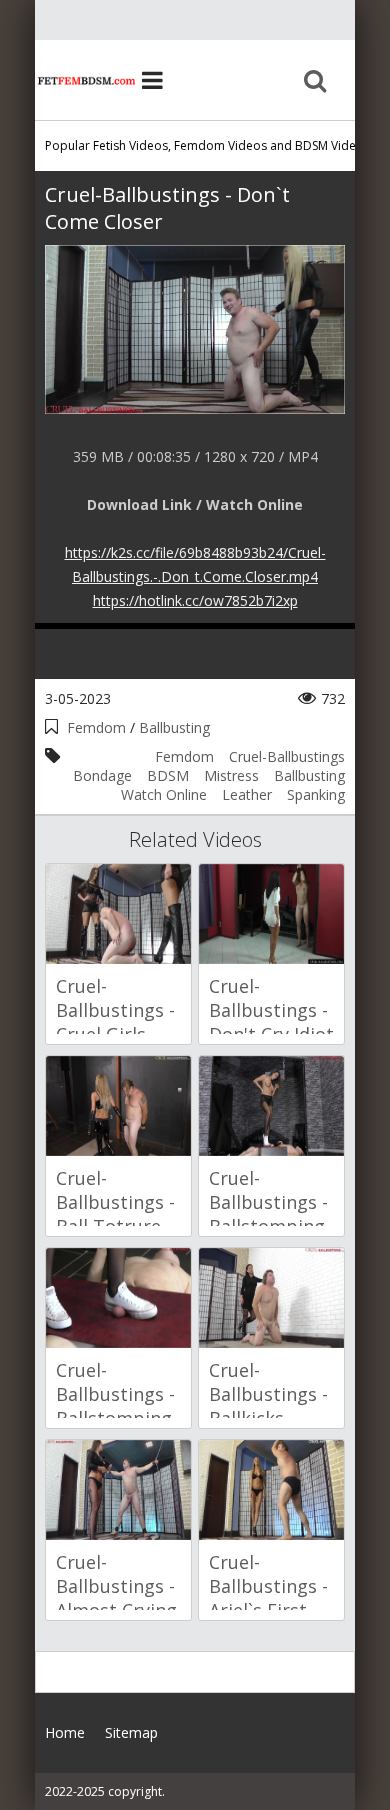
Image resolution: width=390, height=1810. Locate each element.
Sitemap (131, 1732)
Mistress (231, 775)
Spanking (316, 794)
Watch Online (164, 794)
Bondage (102, 775)
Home (85, 80)
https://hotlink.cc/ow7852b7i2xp (195, 600)
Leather (247, 794)
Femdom (96, 727)
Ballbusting (174, 727)
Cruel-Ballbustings (287, 756)
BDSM (168, 775)
